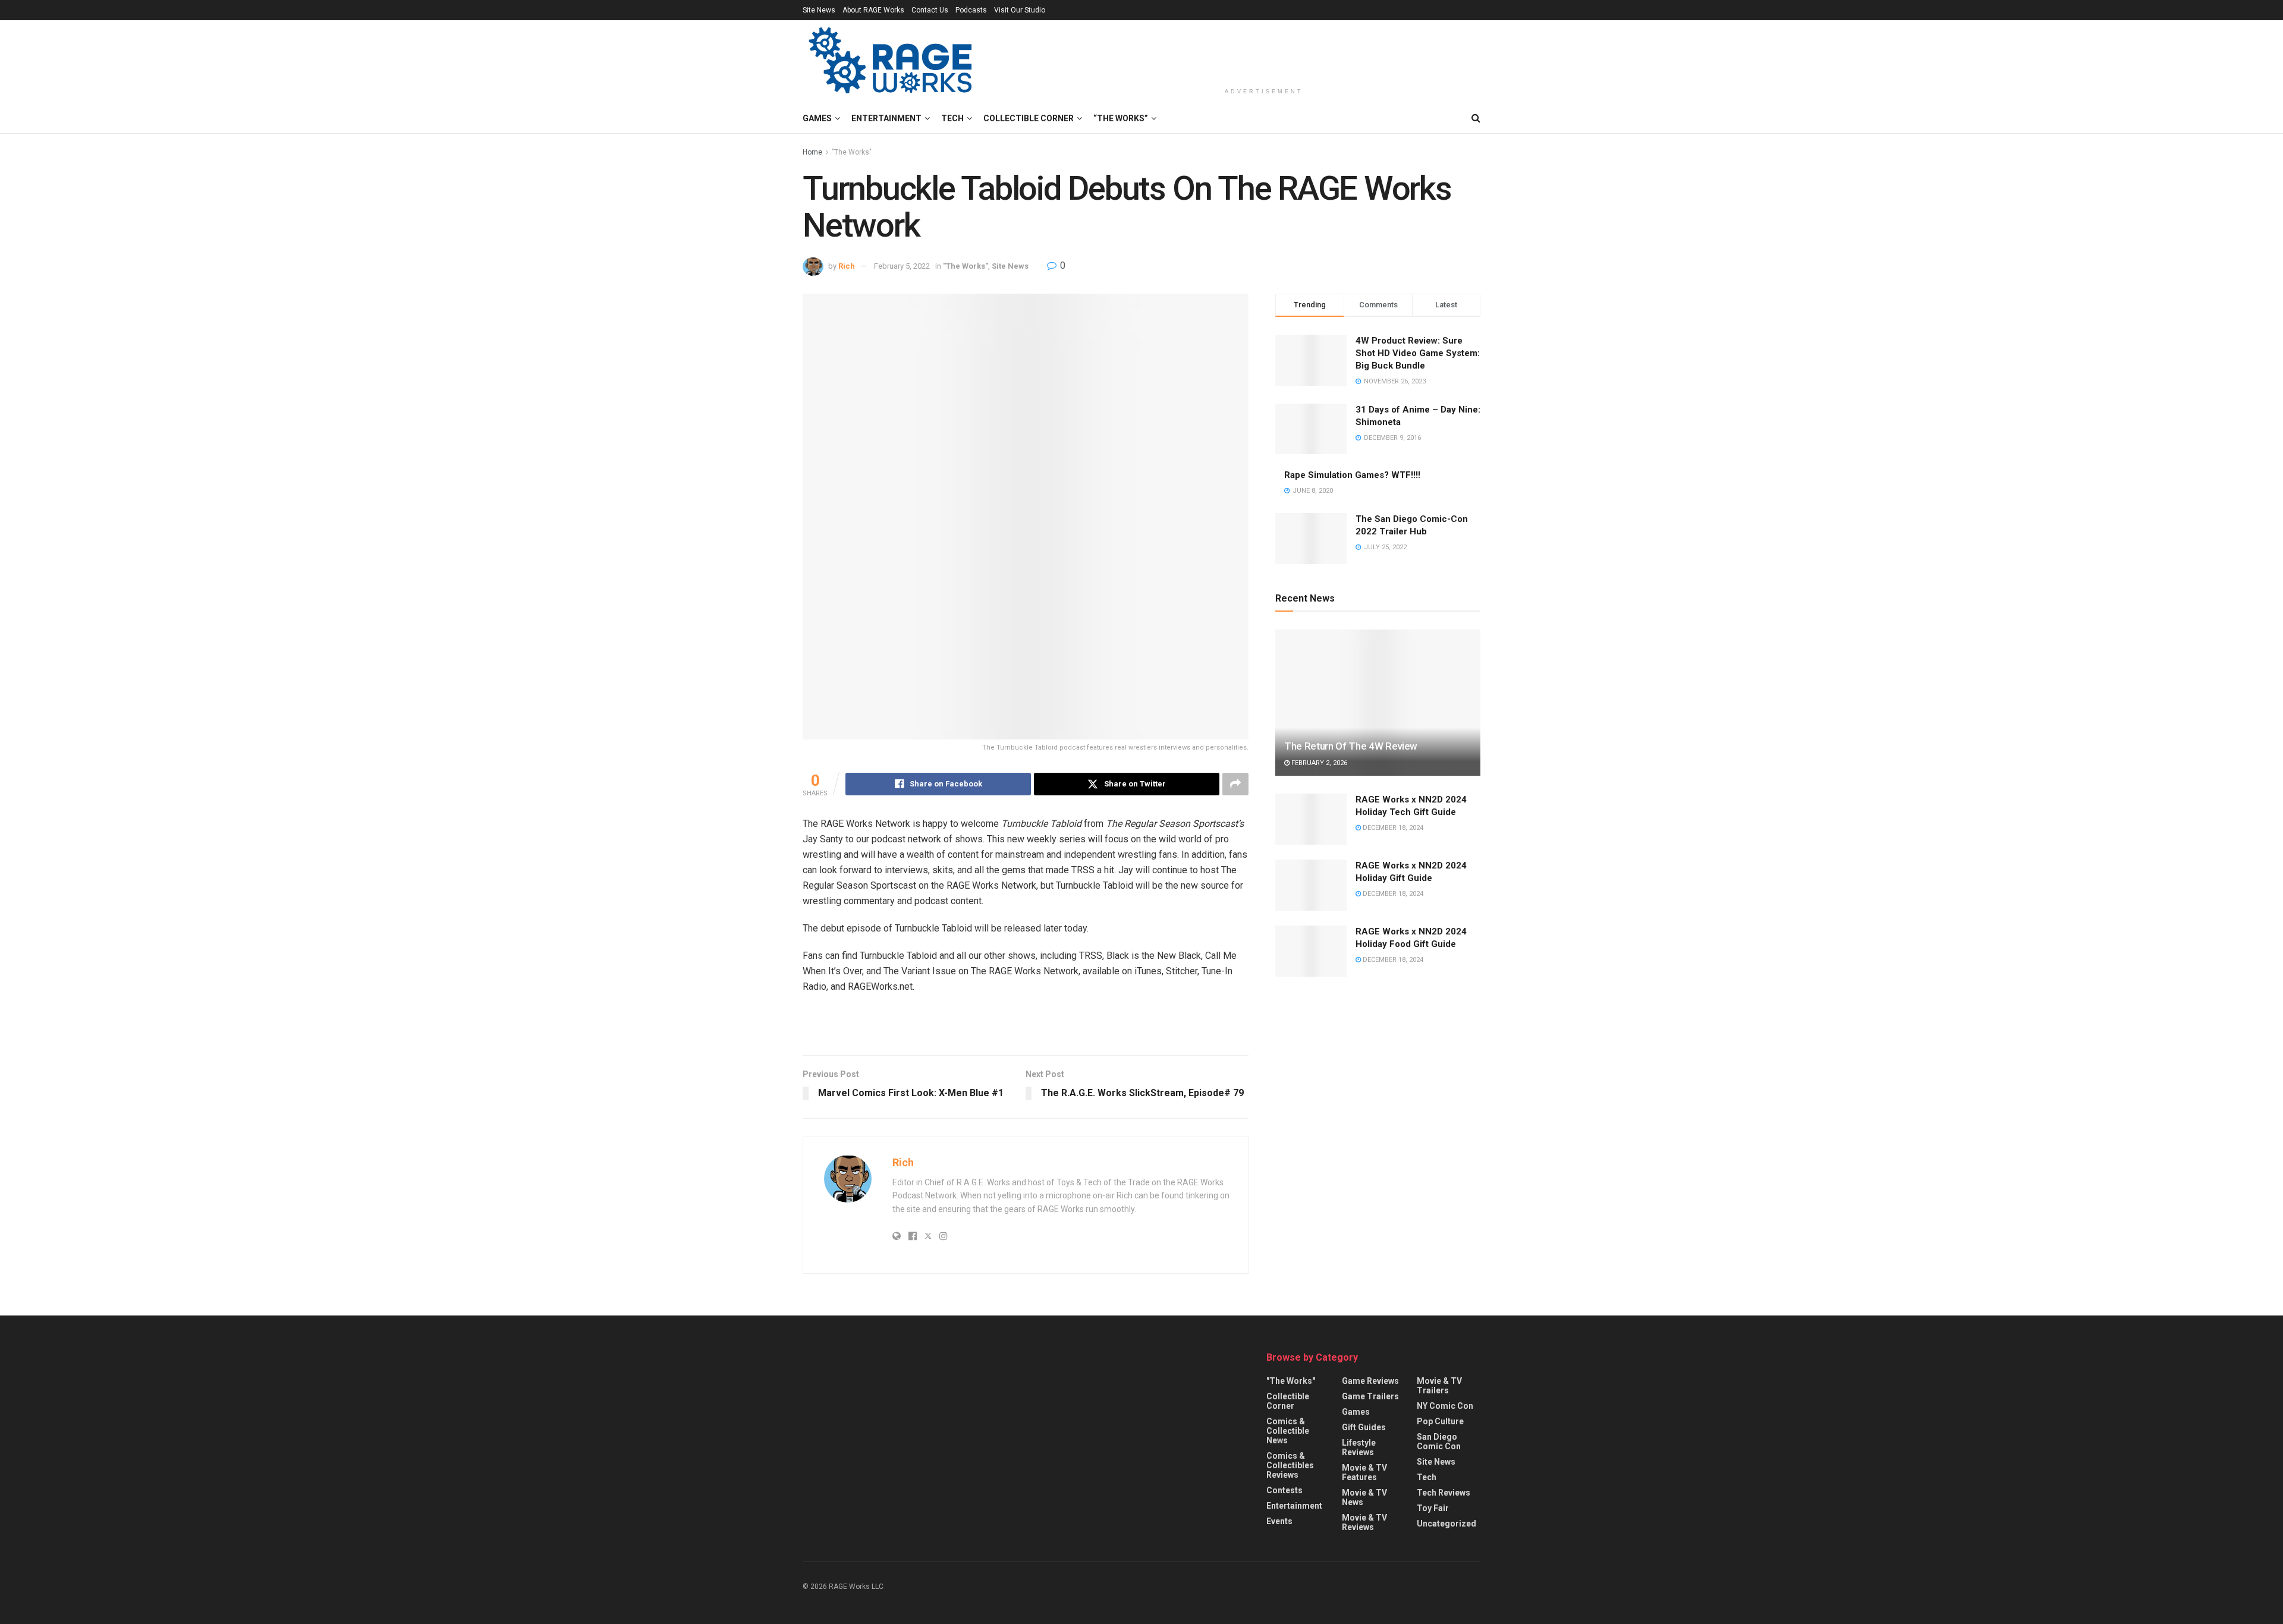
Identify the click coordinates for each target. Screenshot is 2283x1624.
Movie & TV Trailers (1439, 1386)
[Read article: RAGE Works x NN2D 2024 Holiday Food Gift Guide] (1311, 951)
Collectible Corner (1029, 118)
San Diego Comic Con (1439, 1442)
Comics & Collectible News (1288, 1431)
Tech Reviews (1444, 1493)
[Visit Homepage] (892, 62)
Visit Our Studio (1020, 10)
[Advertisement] (1264, 52)
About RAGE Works (873, 10)
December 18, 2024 (1392, 828)
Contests (1284, 1490)
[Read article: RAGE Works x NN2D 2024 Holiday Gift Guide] (1311, 885)
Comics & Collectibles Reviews (1290, 1465)
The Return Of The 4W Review (1351, 746)
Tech (952, 118)
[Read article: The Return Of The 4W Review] (1378, 703)
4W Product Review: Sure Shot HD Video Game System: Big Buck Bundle (1418, 353)
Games (817, 118)
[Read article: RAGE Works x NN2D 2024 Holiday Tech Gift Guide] (1311, 819)
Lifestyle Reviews (1359, 1447)
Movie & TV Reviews (1364, 1522)
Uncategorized (1446, 1524)
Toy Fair (1433, 1508)
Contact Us (930, 10)
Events (1279, 1521)
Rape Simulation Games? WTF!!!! (1352, 475)
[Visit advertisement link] (1026, 1031)
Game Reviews (1370, 1381)
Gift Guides (1364, 1427)
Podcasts (971, 10)
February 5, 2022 (902, 266)
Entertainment (886, 118)
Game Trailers (1370, 1396)
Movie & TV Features (1364, 1472)
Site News (819, 10)
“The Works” (1121, 118)
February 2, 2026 (1318, 763)
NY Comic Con (1445, 1406)
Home (812, 152)
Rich (847, 266)
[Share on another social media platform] (1235, 784)
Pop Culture (1440, 1421)
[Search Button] (1476, 118)
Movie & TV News (1364, 1497)
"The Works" (852, 152)
